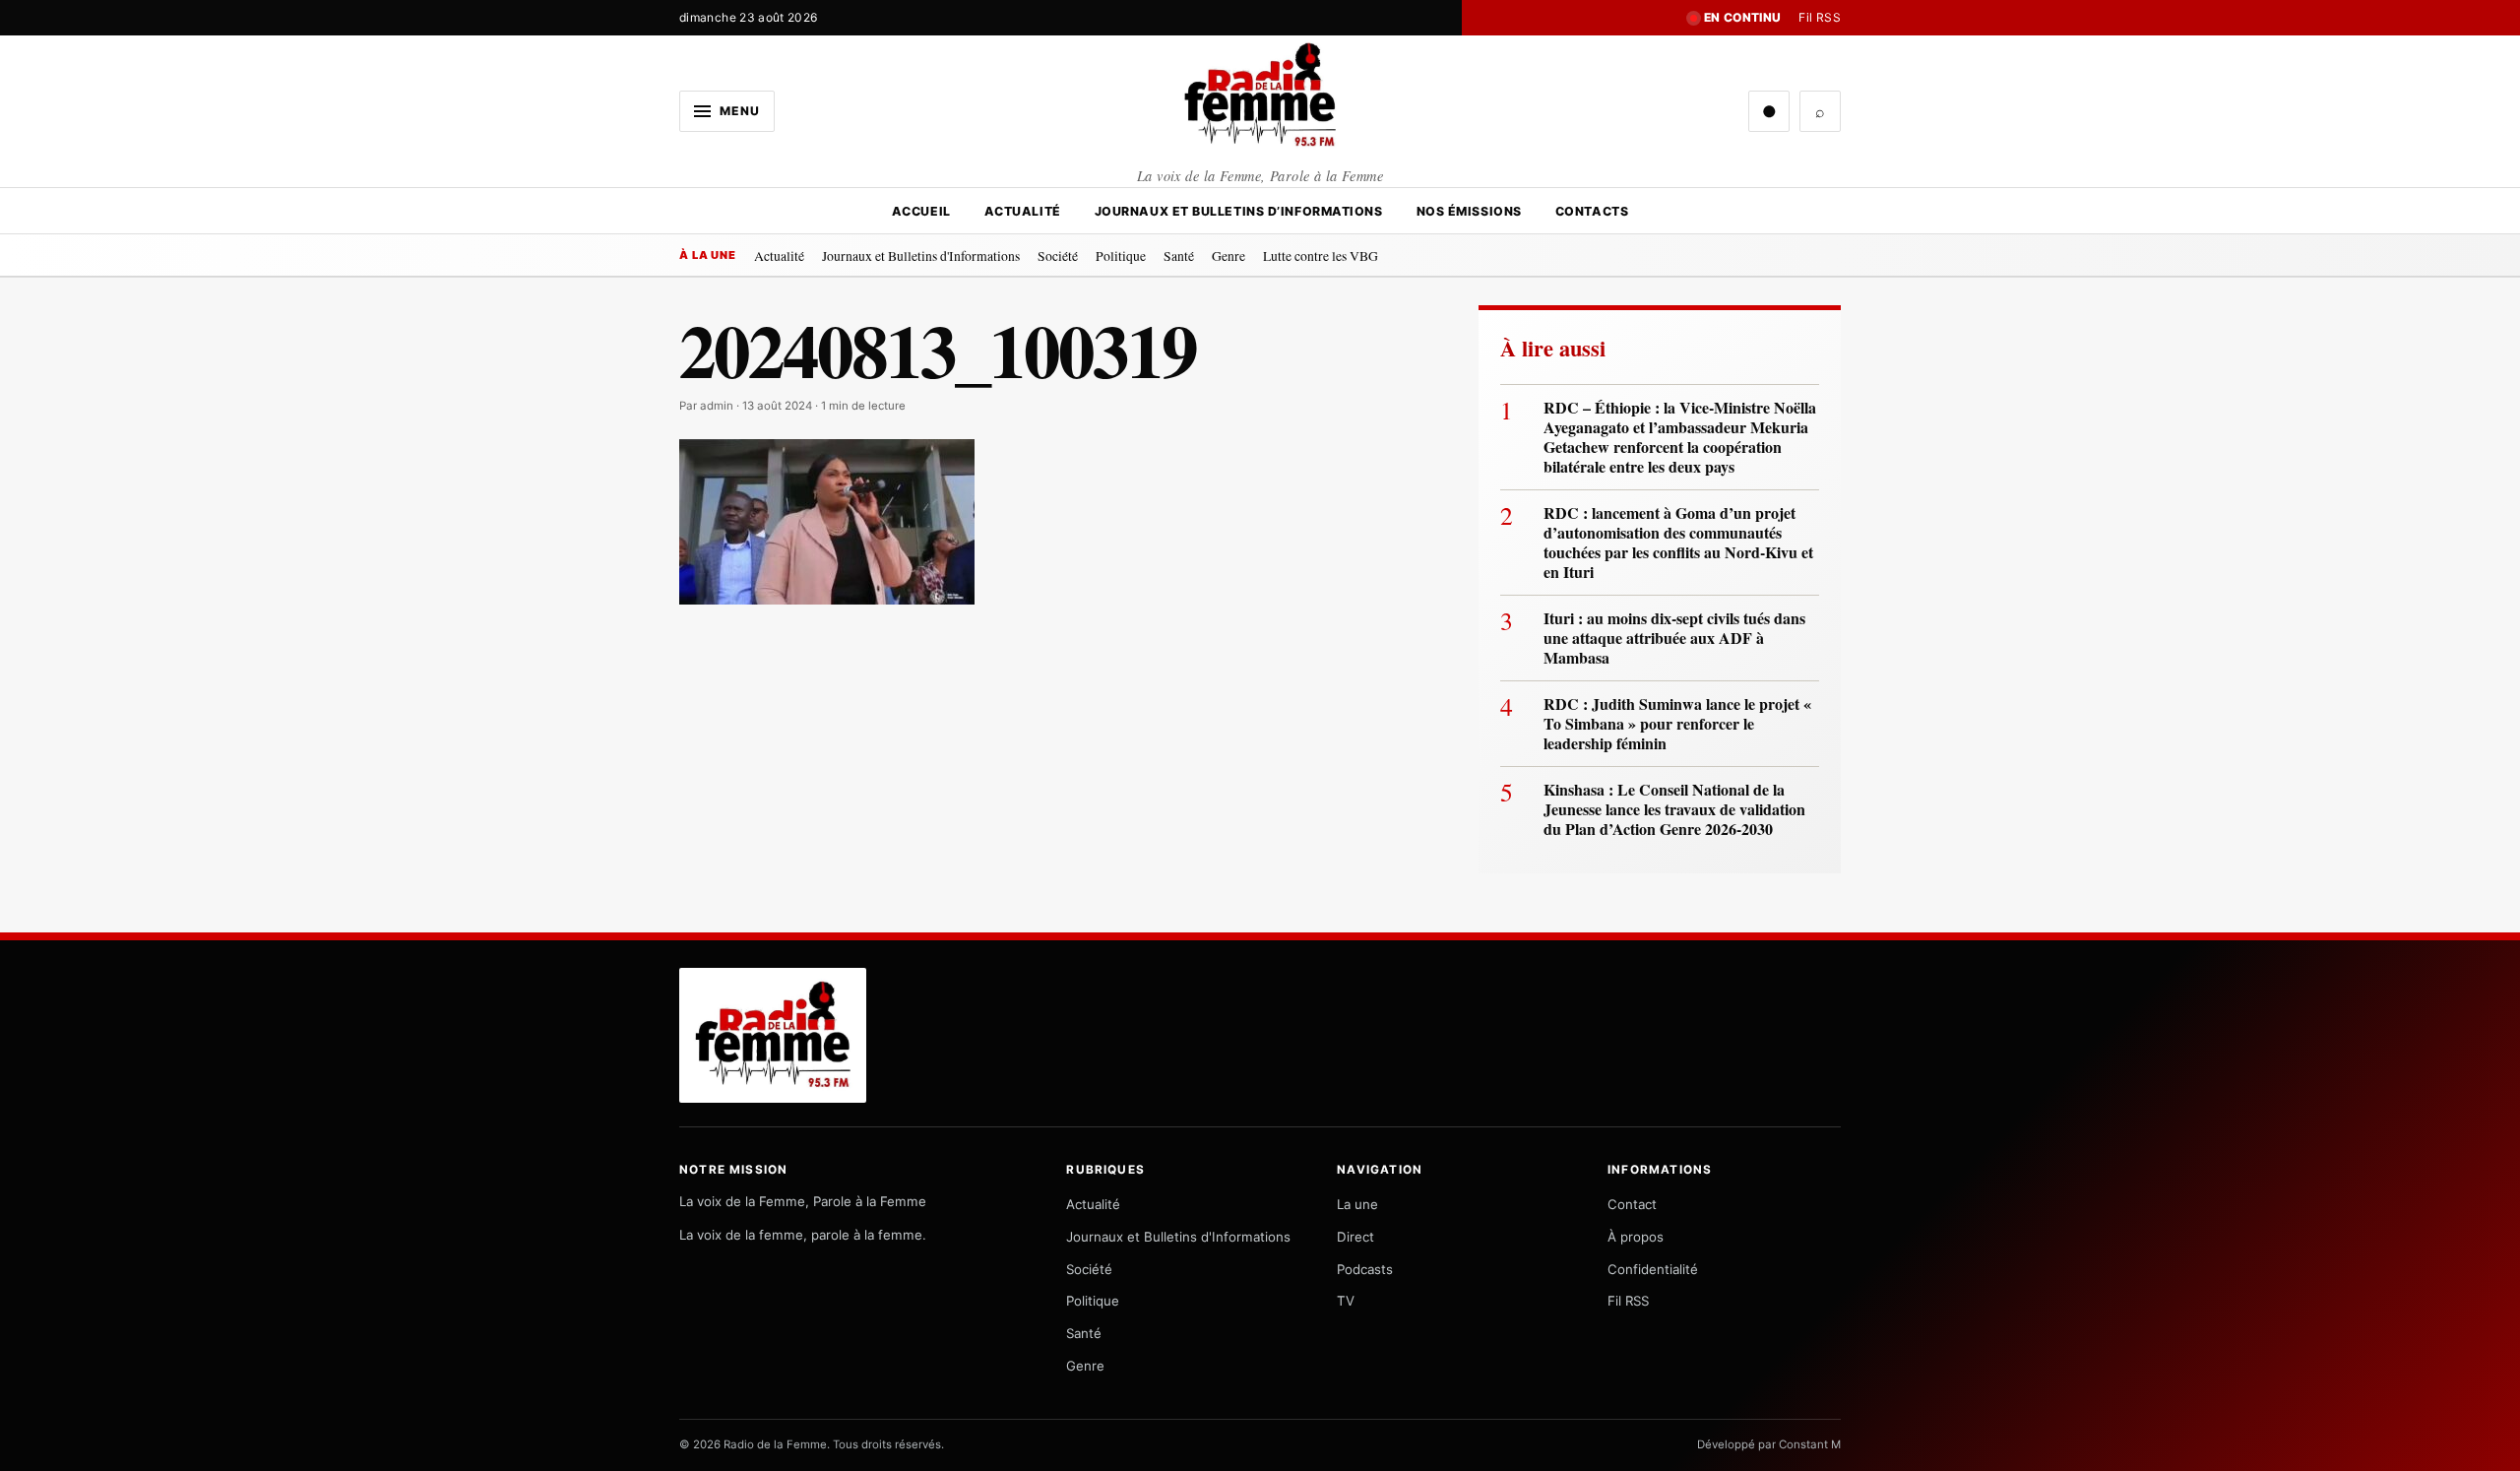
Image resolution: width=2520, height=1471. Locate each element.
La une (1357, 1204)
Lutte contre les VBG (1321, 256)
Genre (1228, 256)
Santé (1179, 256)
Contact (1632, 1204)
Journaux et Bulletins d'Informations (921, 256)
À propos (1636, 1237)
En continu (1743, 17)
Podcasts (1365, 1269)
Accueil (921, 211)
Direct (1355, 1237)
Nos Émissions (1469, 211)
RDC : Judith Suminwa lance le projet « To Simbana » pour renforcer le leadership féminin (1677, 724)
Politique (1121, 256)
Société (1058, 256)
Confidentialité (1653, 1269)
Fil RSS (1820, 17)
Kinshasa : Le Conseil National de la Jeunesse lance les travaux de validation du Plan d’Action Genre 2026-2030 (1674, 809)
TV (1346, 1301)
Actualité (1023, 211)
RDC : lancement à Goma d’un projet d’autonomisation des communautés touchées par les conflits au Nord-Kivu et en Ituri (1678, 543)
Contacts (1592, 211)
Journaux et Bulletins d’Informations (1239, 211)
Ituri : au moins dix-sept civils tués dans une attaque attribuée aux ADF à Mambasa (1674, 638)
